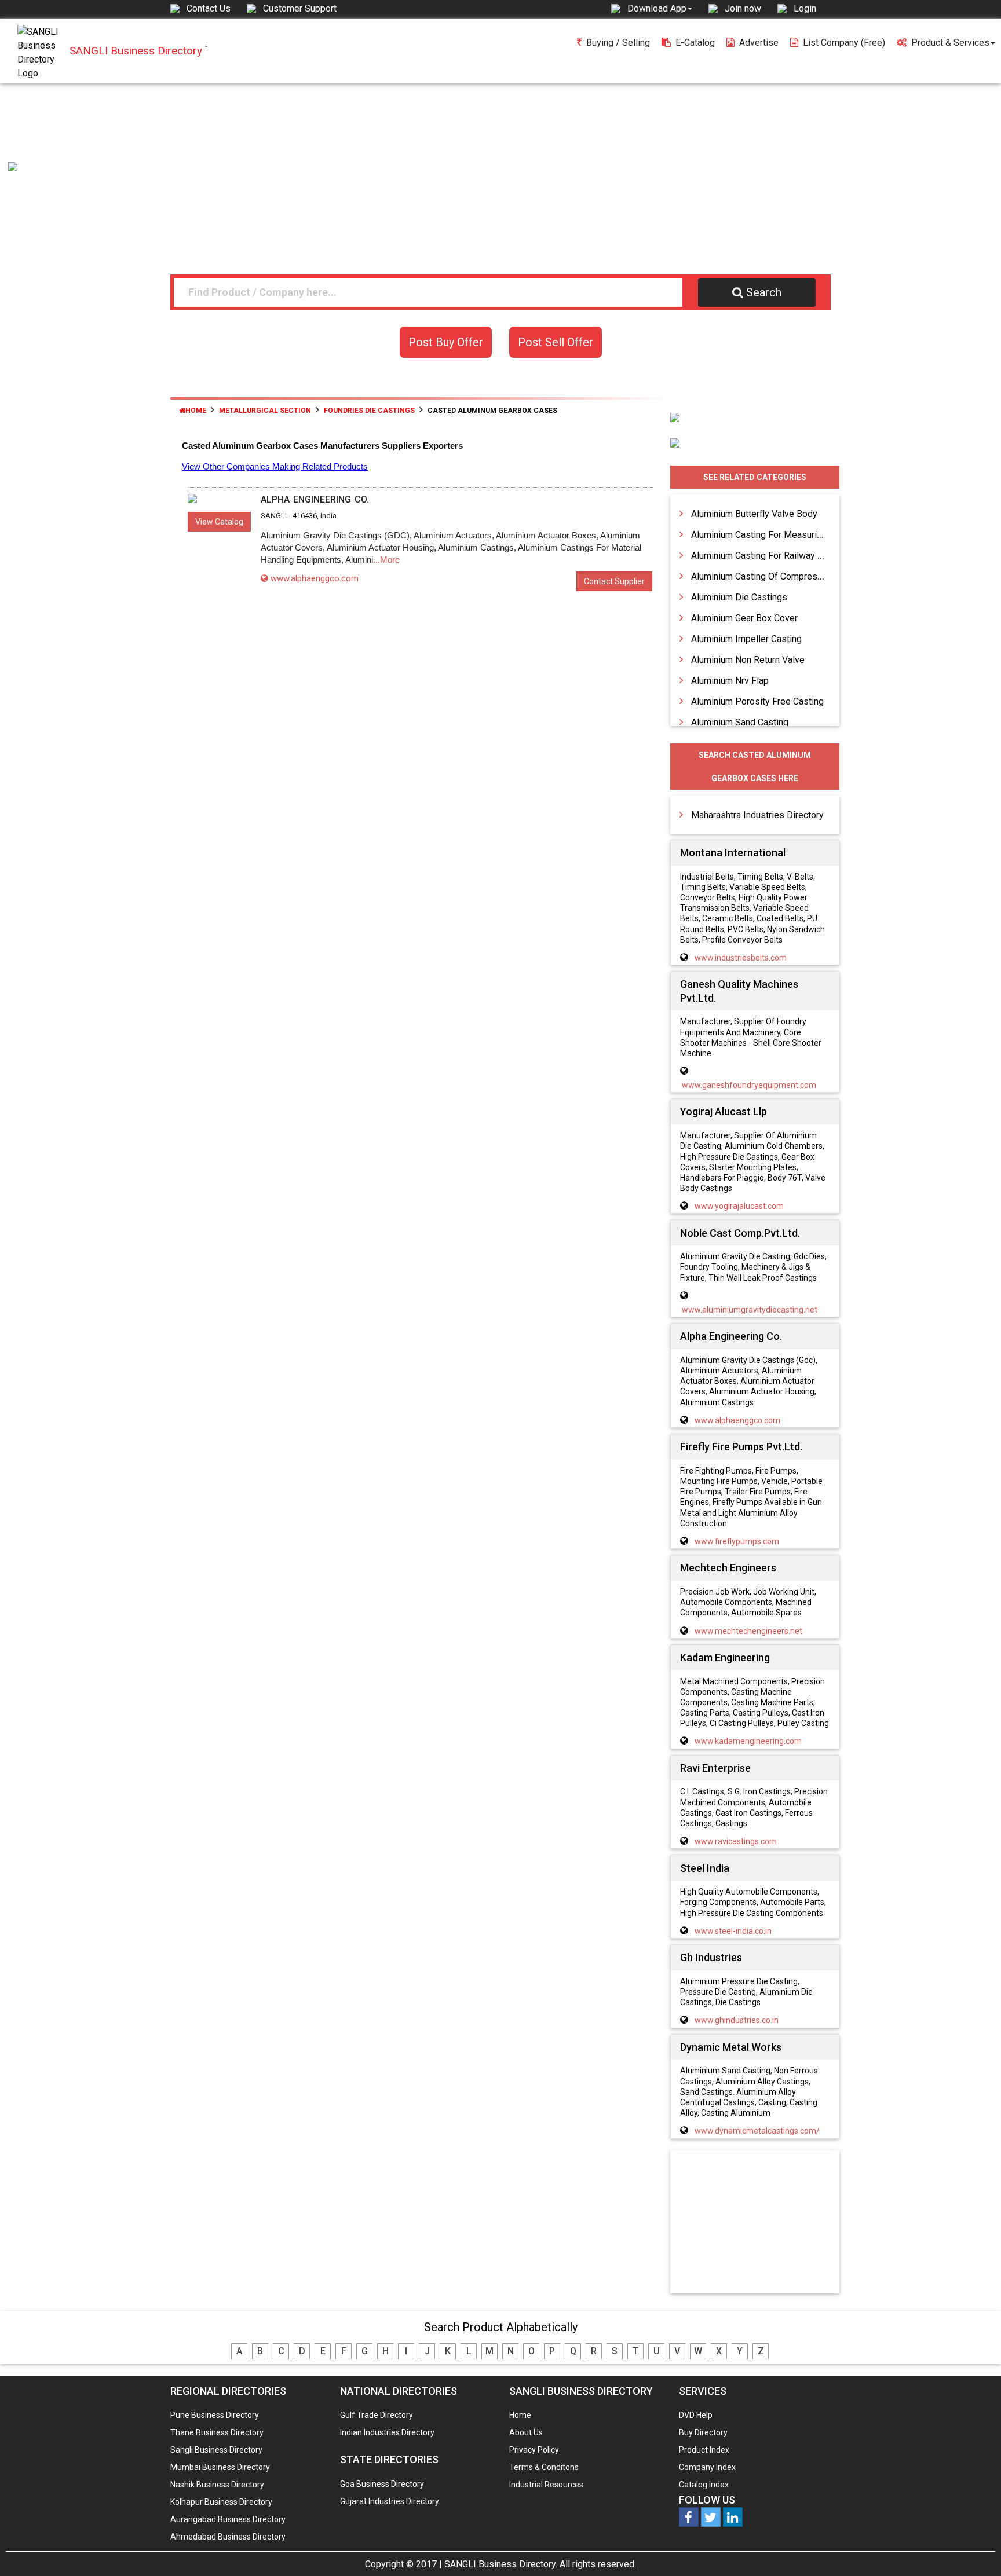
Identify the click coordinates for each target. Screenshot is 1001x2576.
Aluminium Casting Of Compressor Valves (776, 576)
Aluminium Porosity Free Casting (757, 701)
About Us (526, 2432)
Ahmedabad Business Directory (228, 2537)
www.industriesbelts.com (741, 958)
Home (196, 411)
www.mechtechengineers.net (748, 1631)
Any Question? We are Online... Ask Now (974, 2549)
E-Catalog (695, 43)
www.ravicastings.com (736, 1841)
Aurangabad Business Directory (228, 2519)
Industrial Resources (546, 2485)
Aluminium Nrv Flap (730, 681)
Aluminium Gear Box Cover (744, 618)
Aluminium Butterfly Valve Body (754, 514)
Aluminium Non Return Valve (748, 660)
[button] (660, 8)
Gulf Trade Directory (377, 2415)
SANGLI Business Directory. (501, 2564)
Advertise (759, 43)
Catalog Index (704, 2485)
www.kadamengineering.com (748, 1741)
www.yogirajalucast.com (739, 1206)
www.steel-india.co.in (733, 1931)
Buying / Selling (618, 43)
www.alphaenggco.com (315, 578)
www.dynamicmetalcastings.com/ (757, 2131)
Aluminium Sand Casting (740, 722)
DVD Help (696, 2415)
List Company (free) (844, 43)
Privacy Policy (534, 2450)
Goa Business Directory (382, 2484)
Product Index (704, 2450)
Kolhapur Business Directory (221, 2502)
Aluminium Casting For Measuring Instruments (784, 535)
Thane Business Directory (217, 2432)
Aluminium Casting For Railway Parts (765, 556)
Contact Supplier (614, 581)
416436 (305, 516)
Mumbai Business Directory (220, 2467)
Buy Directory (703, 2432)
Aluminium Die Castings (739, 597)
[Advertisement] (500, 170)
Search (764, 292)
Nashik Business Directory (217, 2485)
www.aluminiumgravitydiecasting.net (750, 1310)
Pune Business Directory (215, 2415)
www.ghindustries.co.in (737, 2020)
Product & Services (950, 43)
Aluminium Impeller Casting (746, 639)
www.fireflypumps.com (737, 1541)
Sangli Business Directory (216, 2450)
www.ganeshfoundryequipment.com (749, 1085)
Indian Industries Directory (387, 2432)
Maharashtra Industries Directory (757, 815)
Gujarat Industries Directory (390, 2501)
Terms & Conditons (544, 2467)
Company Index (707, 2467)
